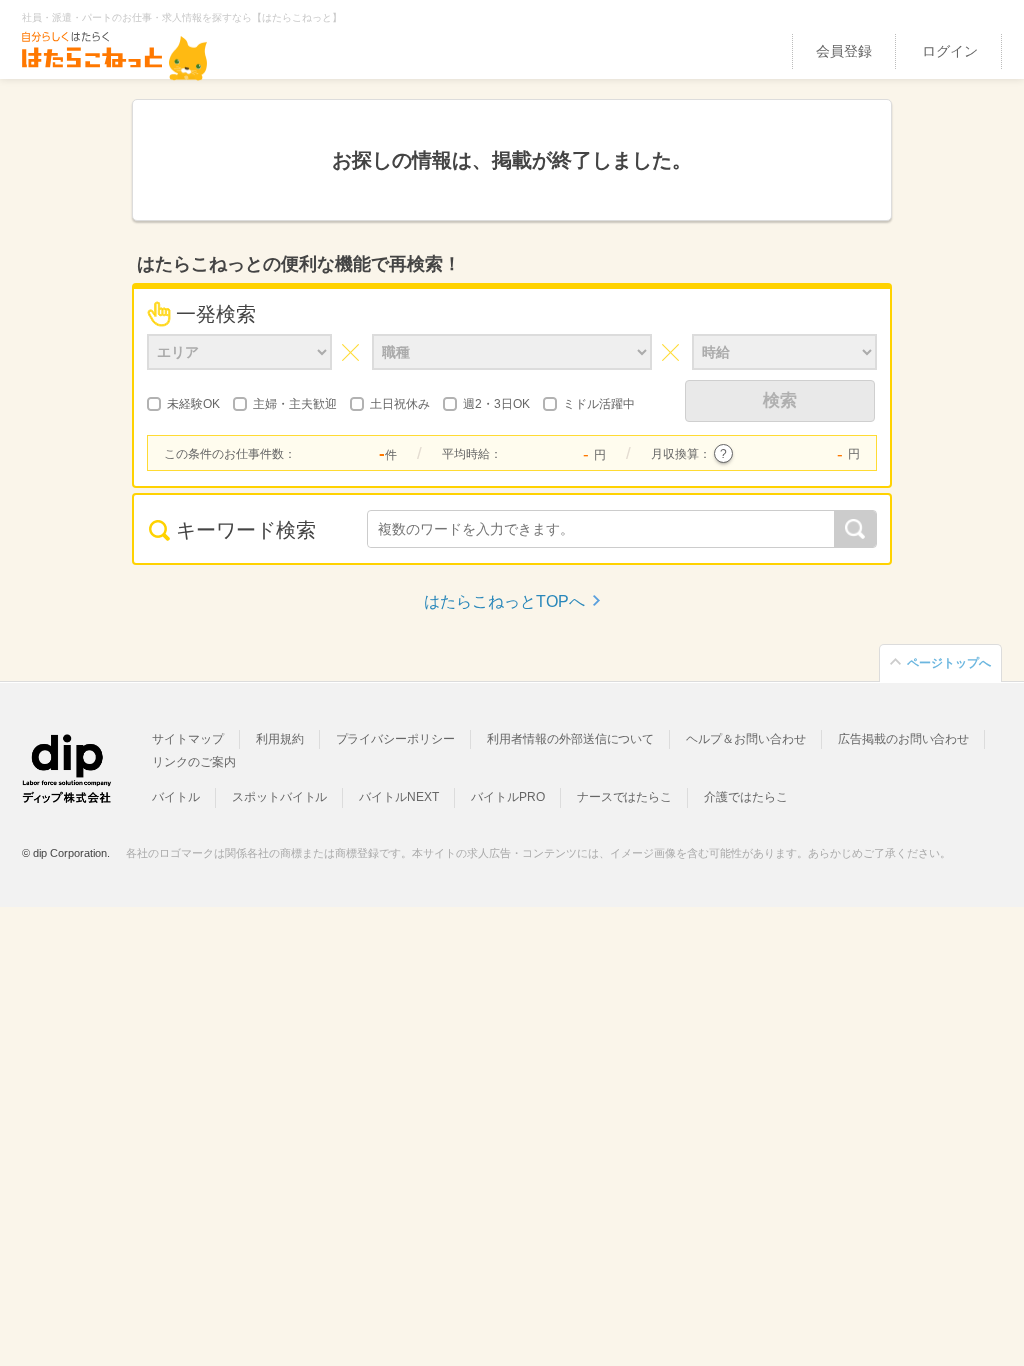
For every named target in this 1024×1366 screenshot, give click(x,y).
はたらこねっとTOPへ (504, 601)
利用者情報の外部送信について (570, 739)
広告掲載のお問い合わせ (903, 739)
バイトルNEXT (399, 797)
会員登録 (844, 51)
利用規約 (280, 739)
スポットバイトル (280, 797)
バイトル (176, 797)
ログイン (950, 51)
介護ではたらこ (746, 797)
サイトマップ (188, 739)
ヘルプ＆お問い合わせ (746, 739)
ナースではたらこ (625, 797)
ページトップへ (949, 663)
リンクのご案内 (194, 762)
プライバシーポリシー (396, 739)
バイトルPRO (508, 797)
